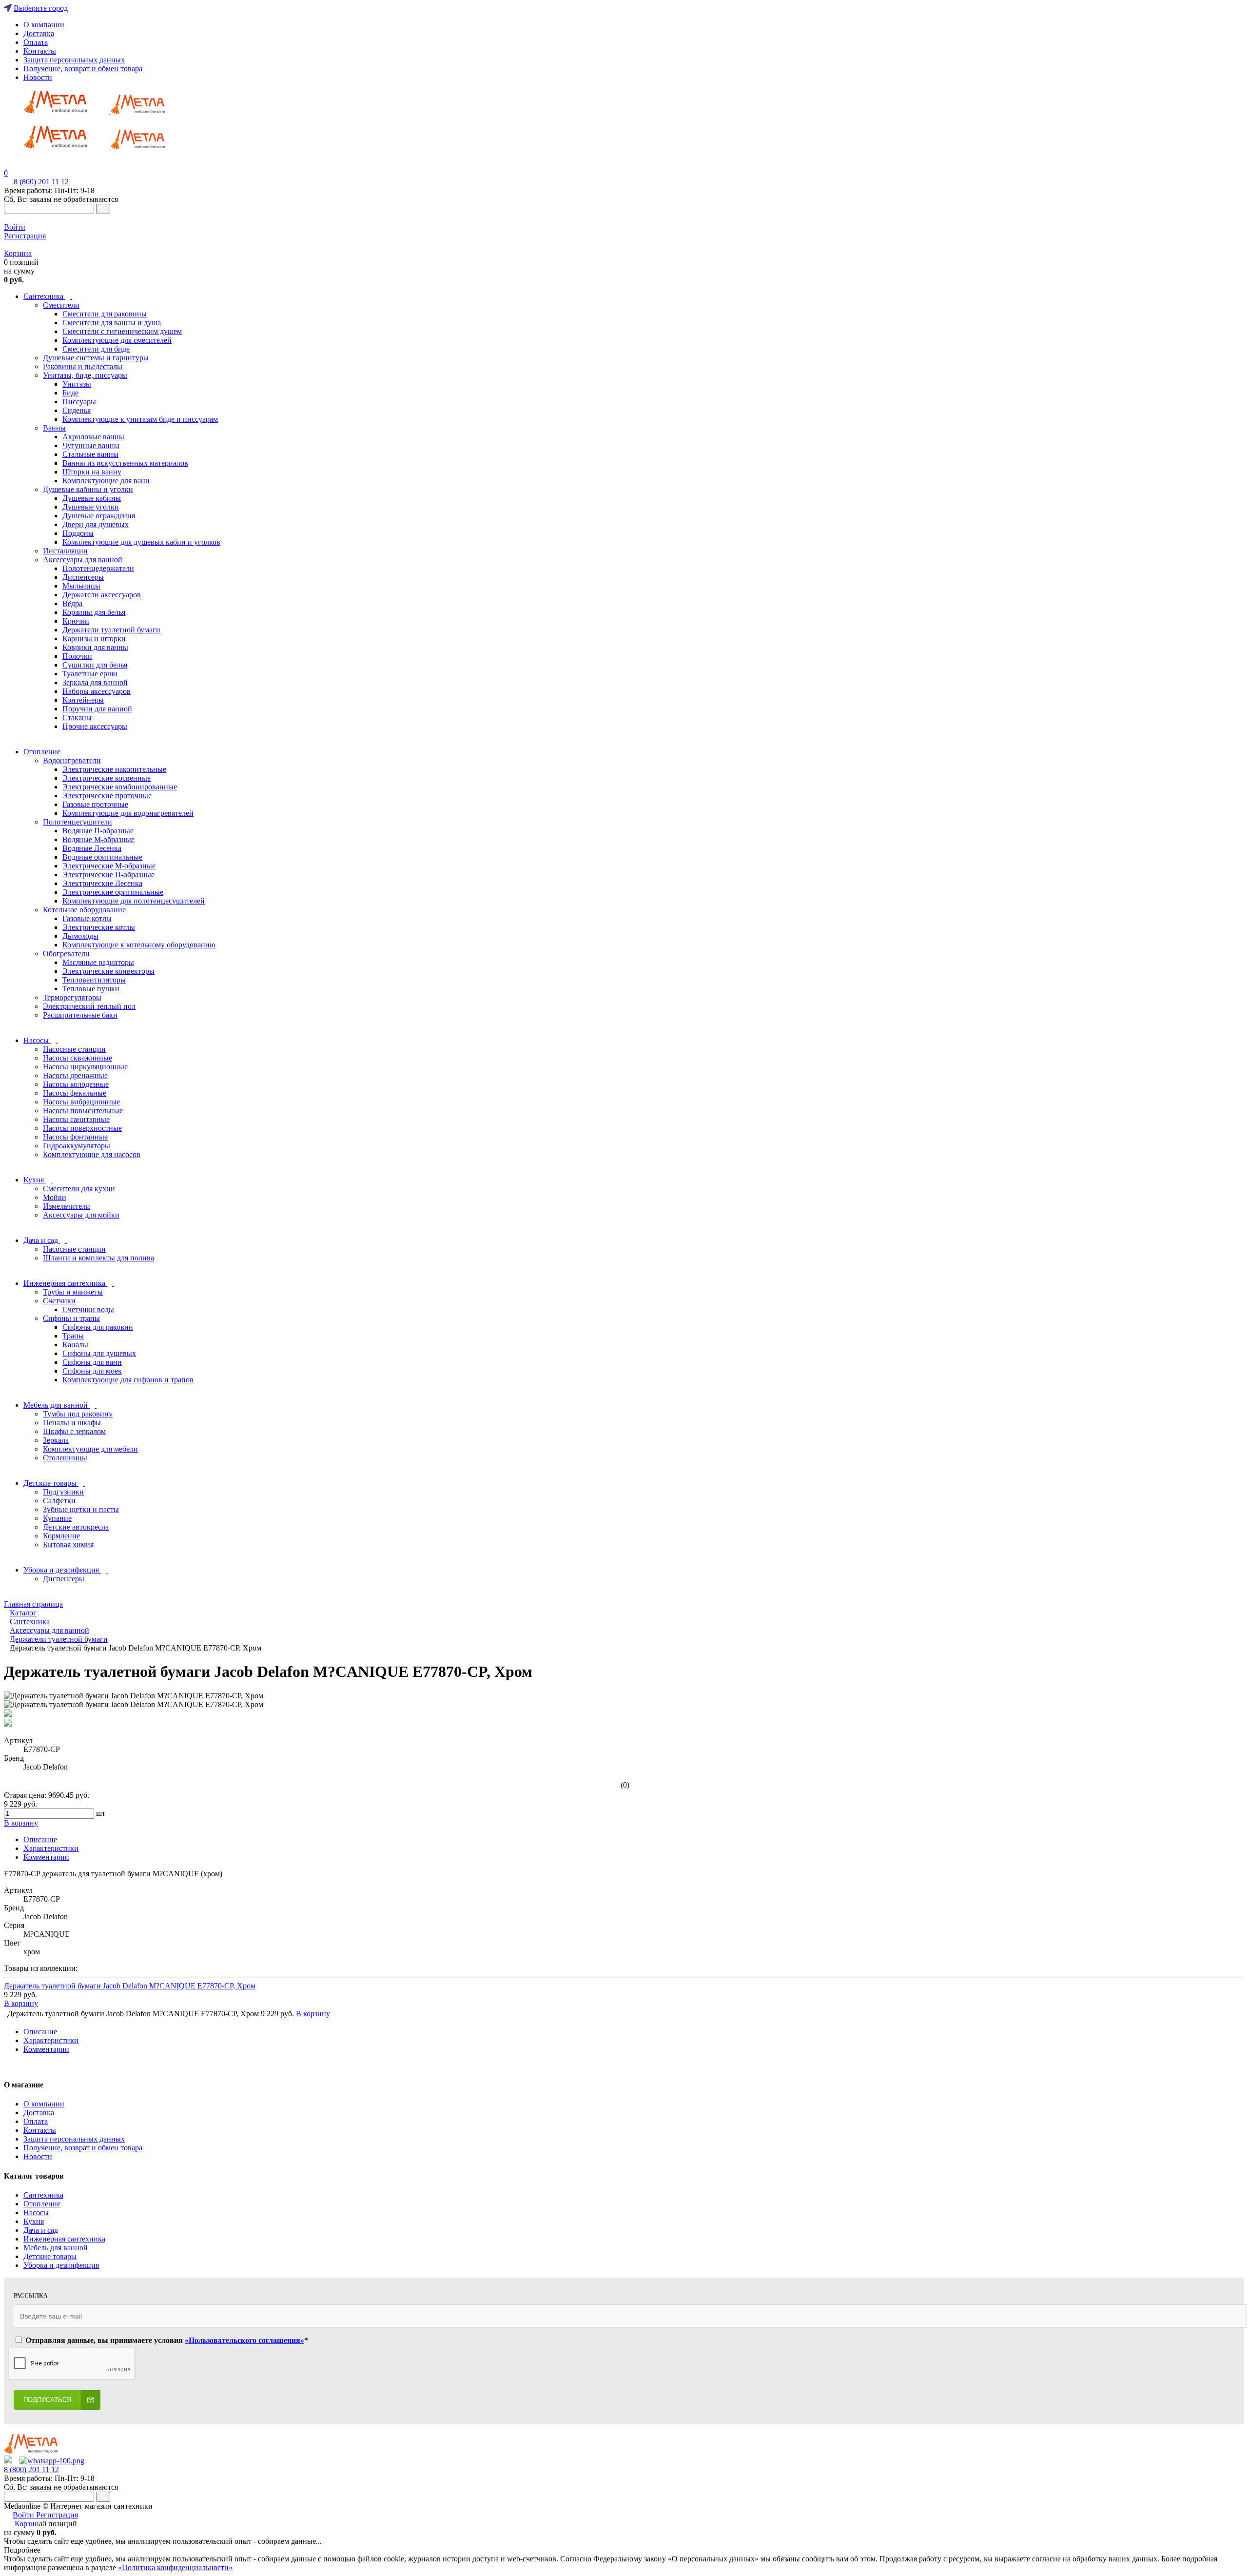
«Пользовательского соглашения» (244, 2340)
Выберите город (41, 8)
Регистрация (25, 236)
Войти (15, 227)
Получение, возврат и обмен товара (83, 69)
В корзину (21, 2003)
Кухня (34, 2221)
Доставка (39, 33)
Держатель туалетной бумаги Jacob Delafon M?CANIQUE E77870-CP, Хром (130, 1986)
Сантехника (43, 2195)
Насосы (36, 2212)
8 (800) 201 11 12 (41, 182)
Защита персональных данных (74, 60)
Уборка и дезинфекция (61, 2265)
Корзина (18, 253)
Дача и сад (41, 2230)
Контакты (40, 51)
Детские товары (50, 2256)
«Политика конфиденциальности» (175, 2567)
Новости (38, 77)
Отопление (42, 2204)
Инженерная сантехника (64, 2239)
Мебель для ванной (56, 2248)
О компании (44, 25)
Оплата (36, 42)
